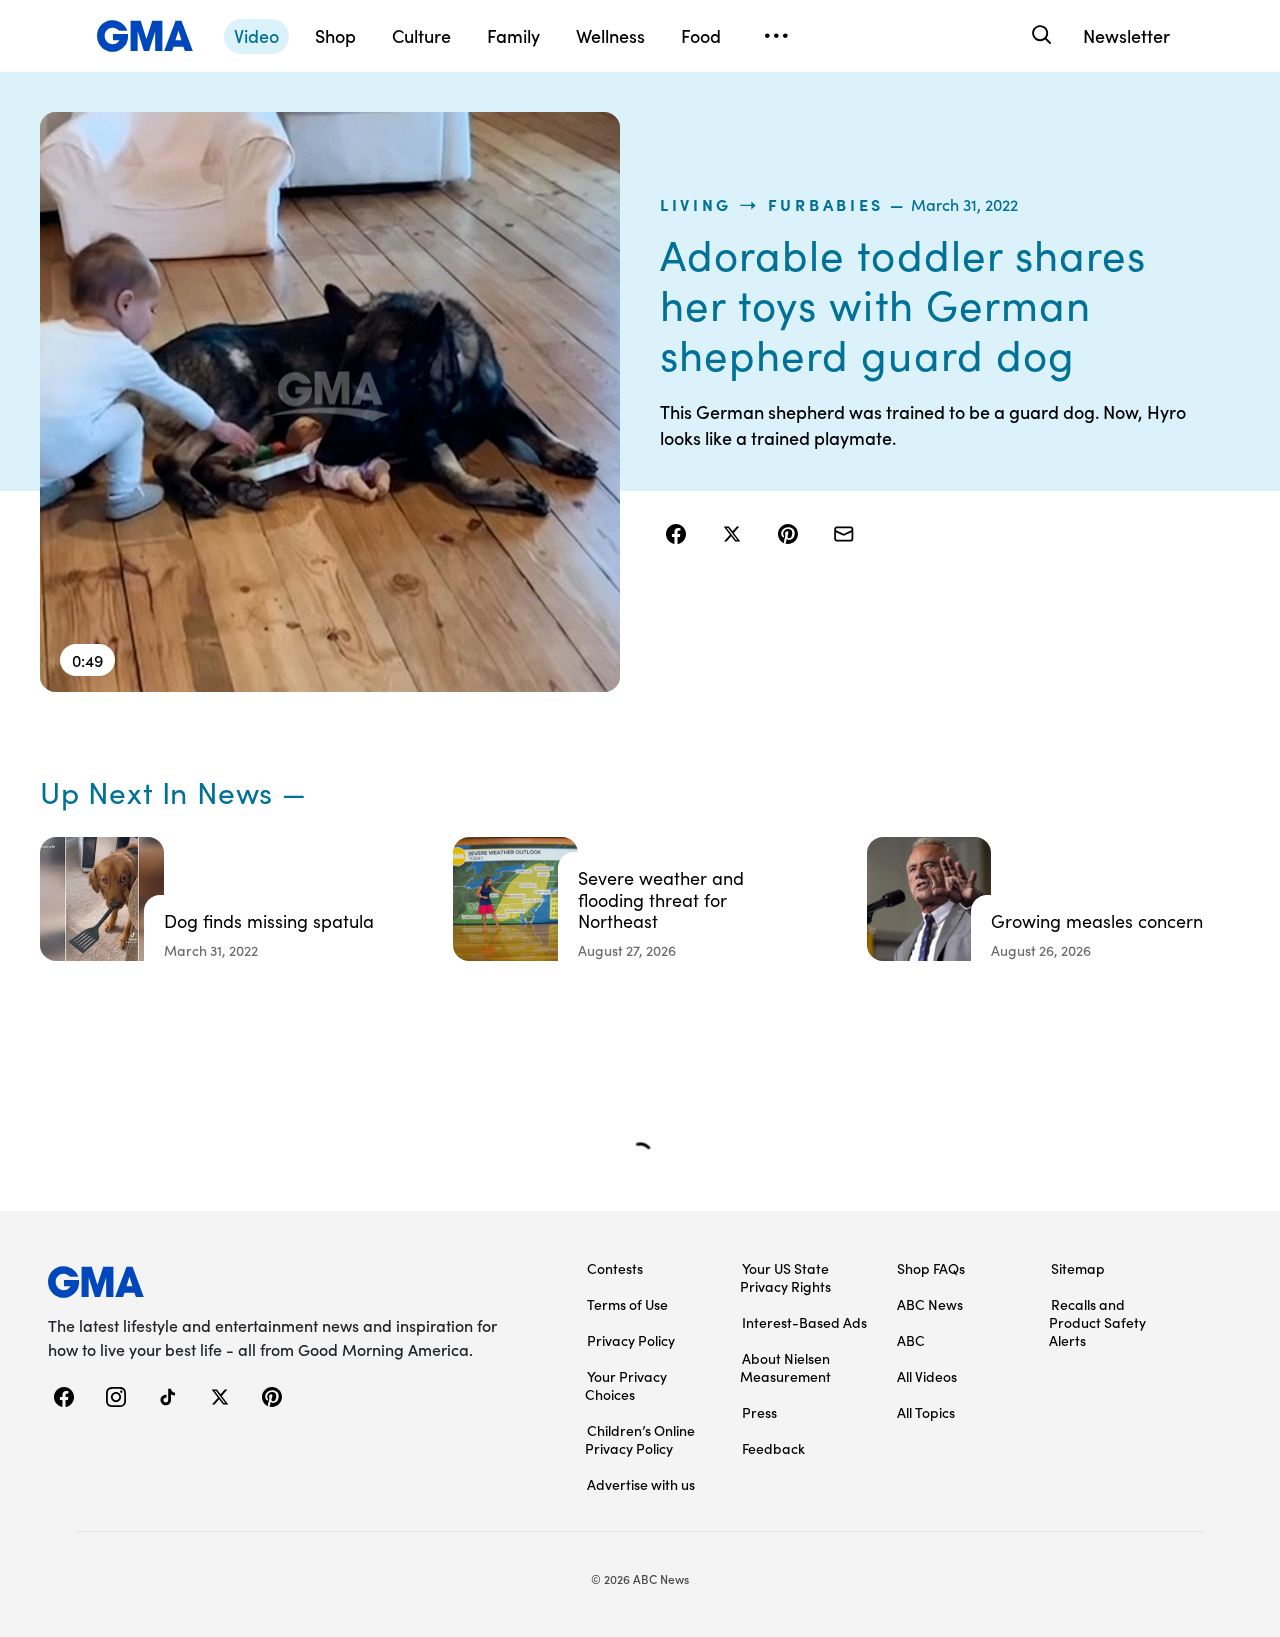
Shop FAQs (931, 1268)
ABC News (930, 1304)
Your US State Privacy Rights (785, 1277)
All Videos (927, 1376)
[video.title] (330, 402)
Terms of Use (627, 1304)
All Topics (926, 1412)
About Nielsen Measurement (785, 1367)
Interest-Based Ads (804, 1322)
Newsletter (1126, 35)
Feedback (773, 1448)
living (696, 204)
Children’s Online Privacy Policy (640, 1439)
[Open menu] (776, 36)
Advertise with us (641, 1484)
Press (759, 1412)
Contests (615, 1268)
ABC (911, 1340)
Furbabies (826, 204)
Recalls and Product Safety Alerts (1097, 1322)
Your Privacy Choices (626, 1385)
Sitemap (1078, 1268)
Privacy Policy (631, 1340)
